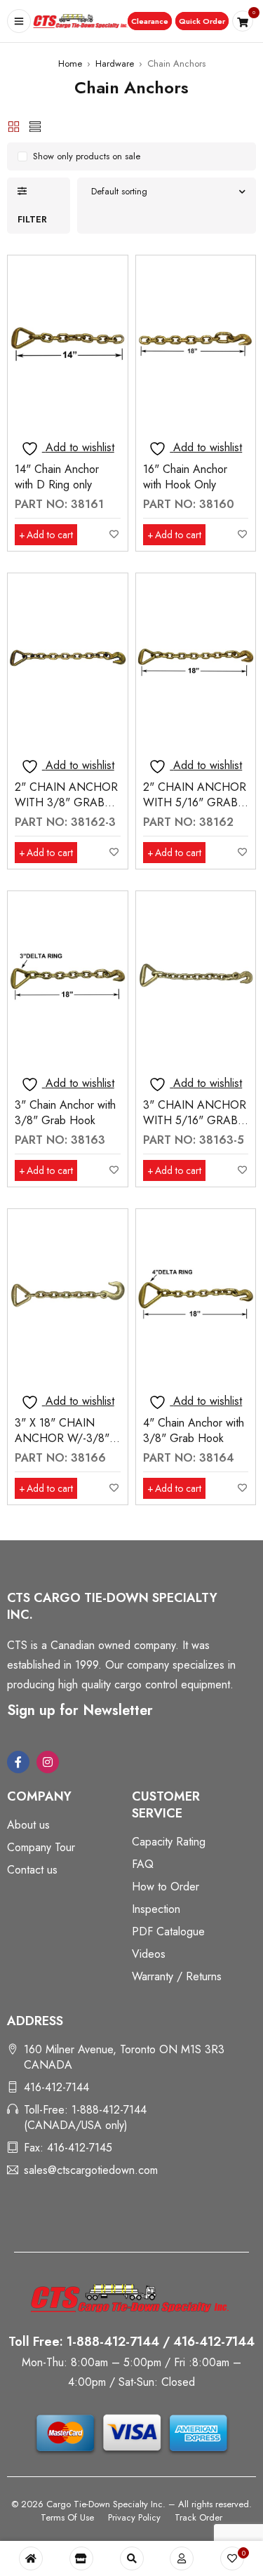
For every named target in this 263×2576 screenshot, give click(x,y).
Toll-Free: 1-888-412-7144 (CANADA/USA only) (85, 2117)
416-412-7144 (56, 2087)
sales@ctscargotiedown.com (91, 2170)
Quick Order (202, 21)
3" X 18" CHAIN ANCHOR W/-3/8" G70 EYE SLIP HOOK (62, 1446)
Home (70, 64)
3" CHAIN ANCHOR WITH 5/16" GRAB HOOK (195, 1120)
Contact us (32, 1870)
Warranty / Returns (177, 1976)
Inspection (156, 1909)
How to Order (166, 1887)
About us (28, 1825)
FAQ (143, 1864)
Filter (32, 219)
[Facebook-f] (18, 1762)
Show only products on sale (87, 156)
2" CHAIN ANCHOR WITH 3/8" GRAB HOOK (66, 802)
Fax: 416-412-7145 (68, 2148)
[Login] (182, 2558)
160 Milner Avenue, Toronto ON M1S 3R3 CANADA (124, 2057)
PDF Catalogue (168, 1931)
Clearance (150, 21)
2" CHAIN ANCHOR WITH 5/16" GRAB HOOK (195, 802)
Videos (149, 1954)
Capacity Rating (169, 1842)
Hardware (115, 64)
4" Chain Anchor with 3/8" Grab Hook (194, 1430)
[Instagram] (48, 1762)
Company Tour (41, 1847)
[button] (150, 21)
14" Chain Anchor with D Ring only (57, 477)
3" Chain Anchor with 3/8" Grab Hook (65, 1113)
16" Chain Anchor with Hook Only (185, 477)
